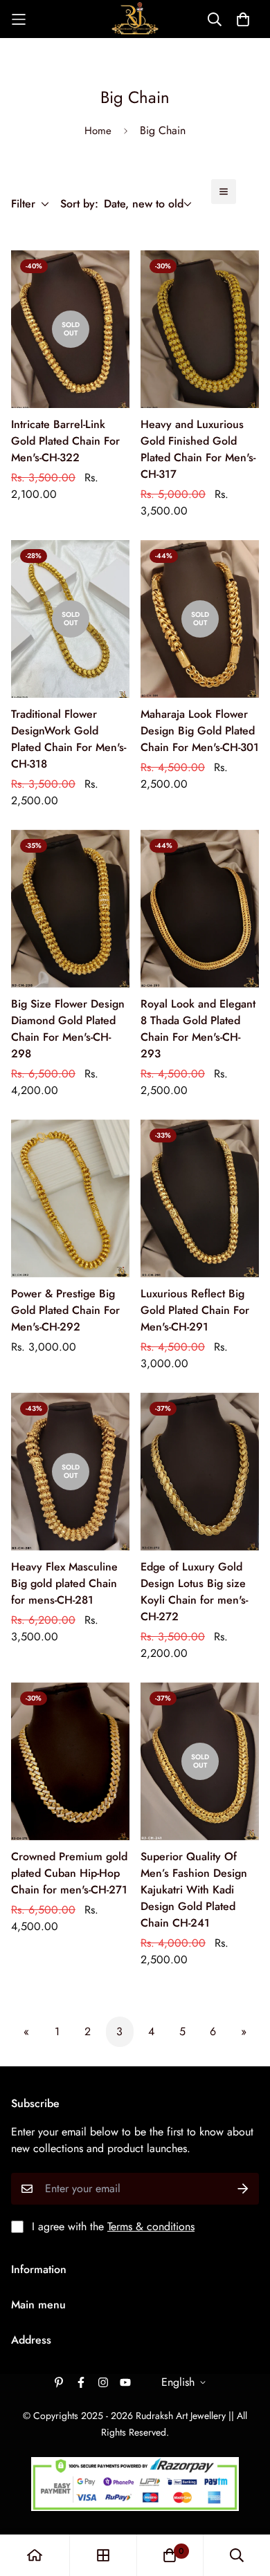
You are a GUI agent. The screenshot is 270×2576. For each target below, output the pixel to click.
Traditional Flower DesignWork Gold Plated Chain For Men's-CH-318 (69, 739)
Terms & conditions (151, 2226)
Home (98, 131)
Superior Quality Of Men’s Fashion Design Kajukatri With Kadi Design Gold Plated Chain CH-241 (194, 1890)
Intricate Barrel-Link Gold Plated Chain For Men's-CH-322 (65, 441)
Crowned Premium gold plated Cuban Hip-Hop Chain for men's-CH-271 (69, 1873)
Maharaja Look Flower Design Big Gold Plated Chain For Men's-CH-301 (200, 731)
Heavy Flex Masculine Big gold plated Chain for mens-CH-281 (64, 1583)
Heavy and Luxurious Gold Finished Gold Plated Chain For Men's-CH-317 (198, 449)
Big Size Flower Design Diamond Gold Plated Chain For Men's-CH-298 (68, 1029)
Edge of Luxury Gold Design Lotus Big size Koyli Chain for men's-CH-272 (194, 1592)
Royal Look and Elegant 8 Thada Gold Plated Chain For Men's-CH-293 (198, 1029)
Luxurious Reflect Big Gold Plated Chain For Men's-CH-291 (195, 1310)
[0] (170, 2555)
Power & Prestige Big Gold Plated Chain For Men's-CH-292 (65, 1310)
